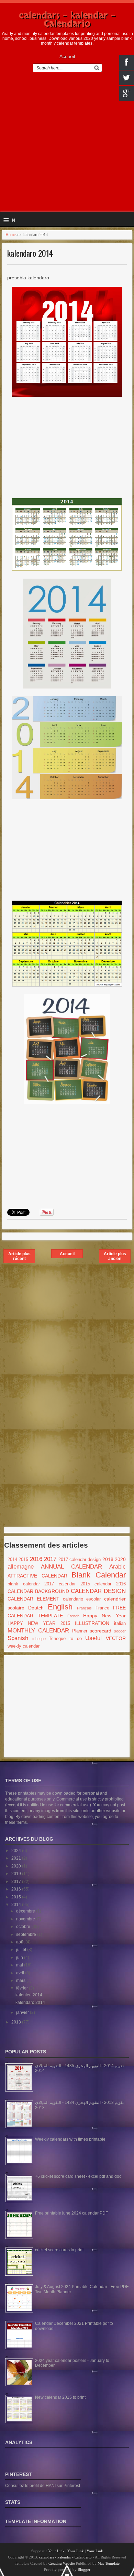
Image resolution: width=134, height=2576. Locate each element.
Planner (80, 1631)
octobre (24, 1927)
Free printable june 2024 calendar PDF (71, 2213)
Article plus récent (19, 1256)
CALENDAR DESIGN (98, 1591)
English (60, 1607)
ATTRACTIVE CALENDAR (37, 1576)
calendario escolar (82, 1599)
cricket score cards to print (59, 2250)
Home (10, 235)
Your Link (56, 2551)
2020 (120, 1559)
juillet (22, 1950)
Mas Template (109, 2563)
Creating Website (62, 2563)
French (73, 1616)
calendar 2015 (74, 1584)
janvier (23, 2012)
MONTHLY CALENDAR (38, 1631)
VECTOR (116, 1638)
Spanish (18, 1638)
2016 (36, 1559)
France (102, 1608)
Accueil (67, 56)
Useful (93, 1638)
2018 (108, 1559)
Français (84, 1608)
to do (76, 1639)
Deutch (36, 1608)
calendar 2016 (110, 1584)
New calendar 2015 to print (60, 2397)
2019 (17, 1874)
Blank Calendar (99, 1575)
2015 (23, 1560)
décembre (26, 1911)
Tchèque (57, 1639)
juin (20, 1958)
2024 (17, 1851)
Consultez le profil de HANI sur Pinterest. (43, 2486)
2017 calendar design (80, 1560)
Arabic (118, 1567)
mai (20, 1965)
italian (120, 1624)
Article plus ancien (115, 1256)
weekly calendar (24, 1646)
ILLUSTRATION (92, 1623)
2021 (17, 1858)
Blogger (84, 2569)
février (23, 1988)
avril (21, 1973)
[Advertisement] (67, 145)
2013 (17, 2022)
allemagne (21, 1567)
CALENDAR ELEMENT (33, 1599)
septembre (27, 1934)
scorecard (100, 1631)
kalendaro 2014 (30, 253)
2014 (12, 1560)
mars (21, 1981)
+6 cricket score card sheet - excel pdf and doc (78, 2176)
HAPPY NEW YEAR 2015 (39, 1624)
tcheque (39, 1639)
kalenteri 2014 (29, 1995)
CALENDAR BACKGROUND (38, 1591)
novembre (26, 1919)
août (21, 1942)
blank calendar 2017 (31, 1584)
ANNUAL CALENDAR (71, 1567)
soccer (120, 1631)
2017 (50, 1559)
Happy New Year (104, 1616)
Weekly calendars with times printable (70, 2139)
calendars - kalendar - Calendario (67, 20)
